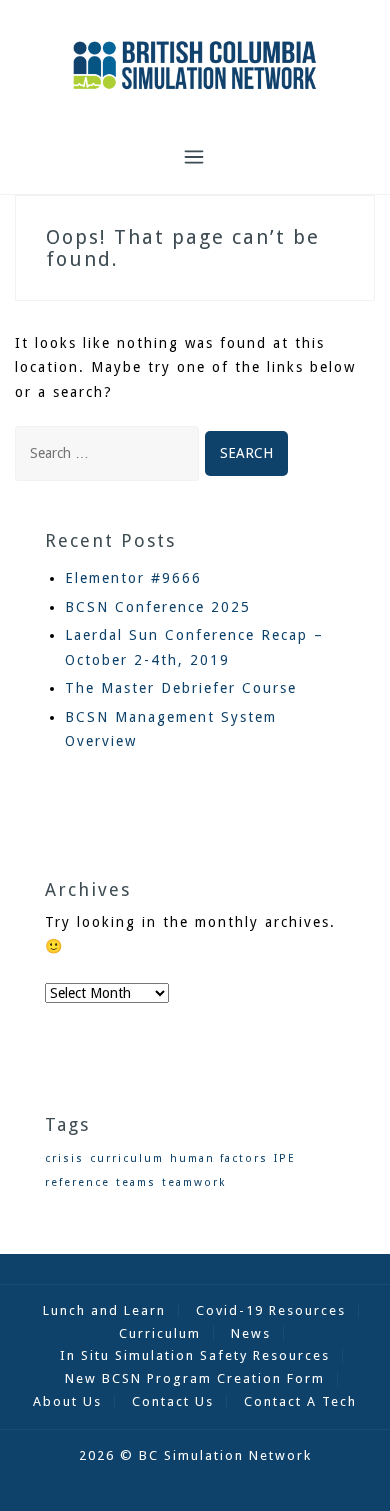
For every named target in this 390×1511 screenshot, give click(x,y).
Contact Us (173, 1401)
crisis (64, 1158)
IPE (285, 1158)
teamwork (194, 1182)
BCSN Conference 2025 (158, 607)
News (251, 1333)
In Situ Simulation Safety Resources (195, 1355)
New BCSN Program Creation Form (195, 1378)
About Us (67, 1401)
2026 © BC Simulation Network (195, 1455)
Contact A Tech (300, 1401)
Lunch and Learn (104, 1310)
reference (77, 1182)
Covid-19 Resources (271, 1310)
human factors (219, 1158)
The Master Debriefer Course (181, 688)
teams (136, 1182)
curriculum (127, 1158)
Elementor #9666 (133, 578)
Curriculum (160, 1333)
